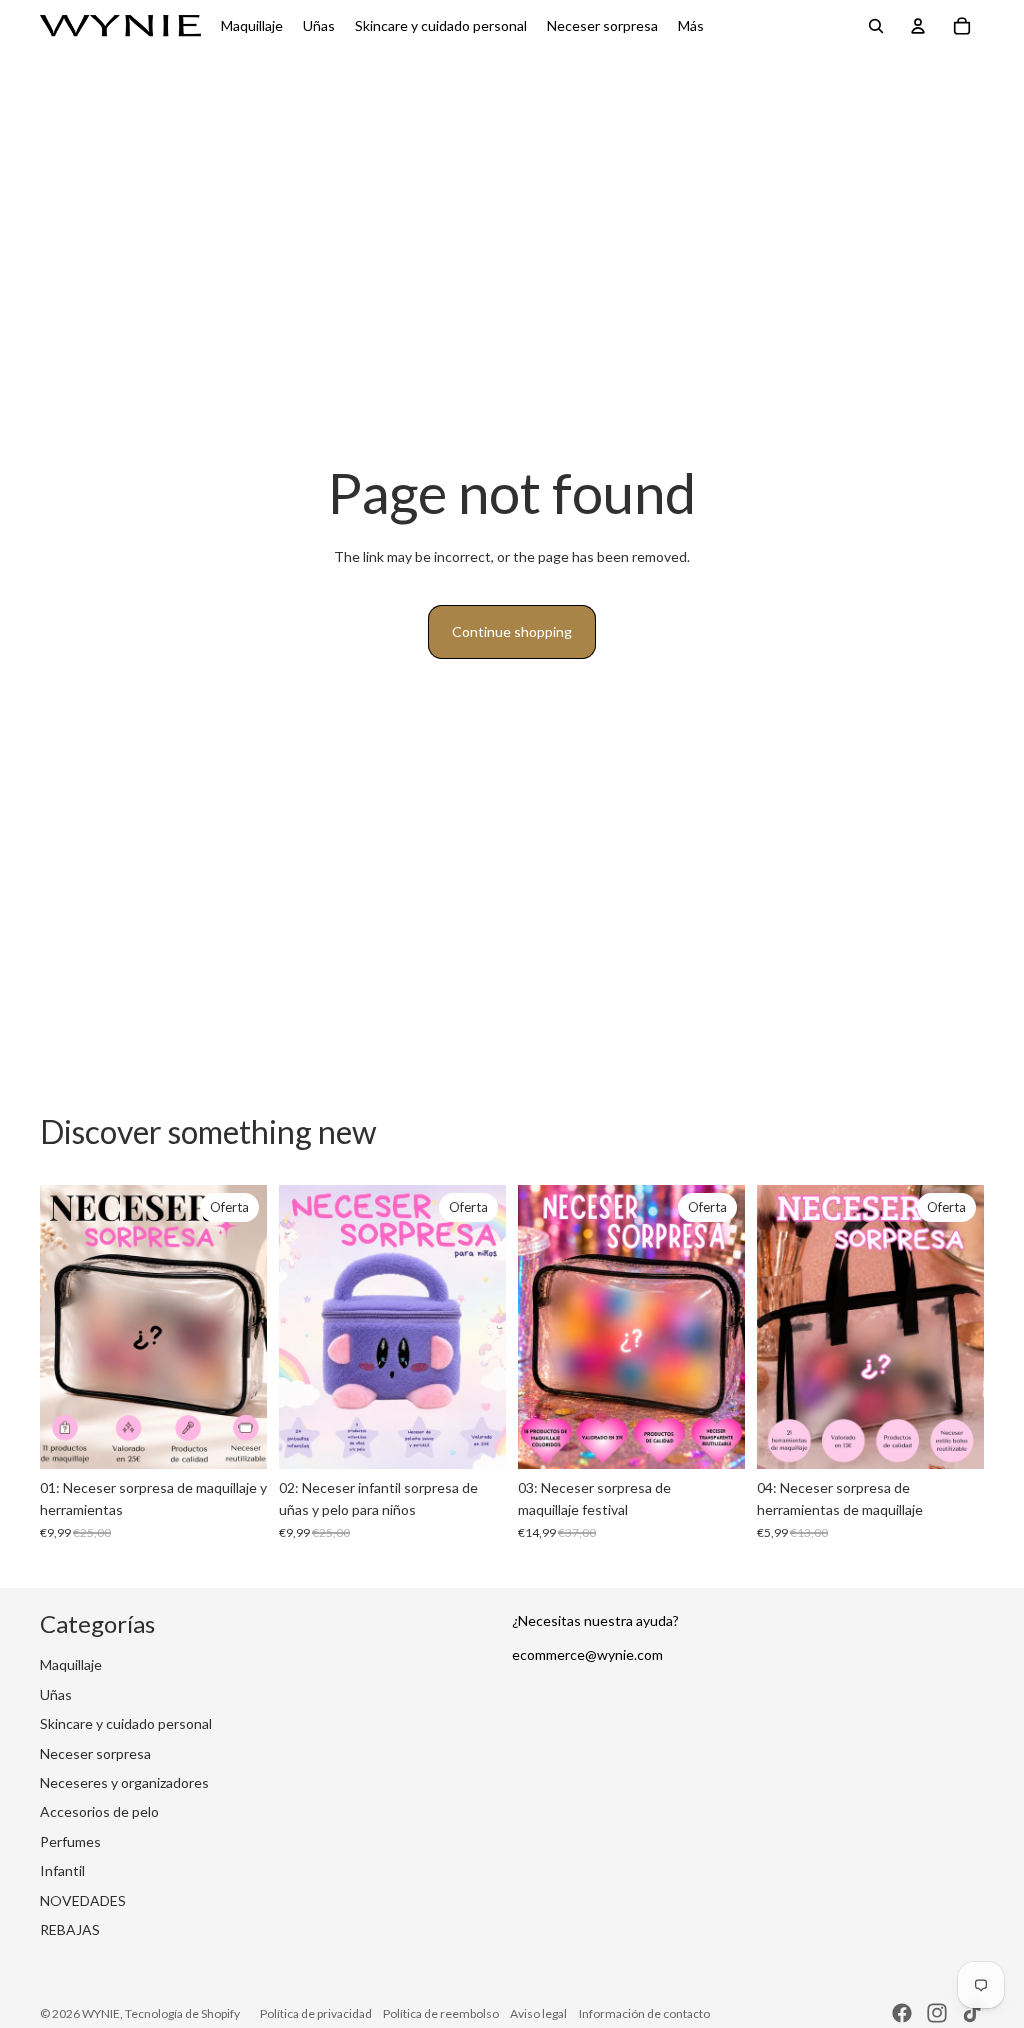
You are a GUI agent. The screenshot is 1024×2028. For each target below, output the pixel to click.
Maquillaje (71, 1664)
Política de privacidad (316, 2013)
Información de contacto (644, 2013)
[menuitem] (691, 26)
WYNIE (101, 2013)
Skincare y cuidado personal (126, 1723)
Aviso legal (538, 2013)
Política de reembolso (441, 2013)
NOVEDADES (83, 1900)
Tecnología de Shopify (182, 2013)
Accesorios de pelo (99, 1811)
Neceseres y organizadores (124, 1782)
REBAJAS (70, 1929)
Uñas (56, 1694)
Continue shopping (512, 631)
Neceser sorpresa (95, 1753)
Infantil (62, 1870)
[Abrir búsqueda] (876, 26)
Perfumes (70, 1841)
